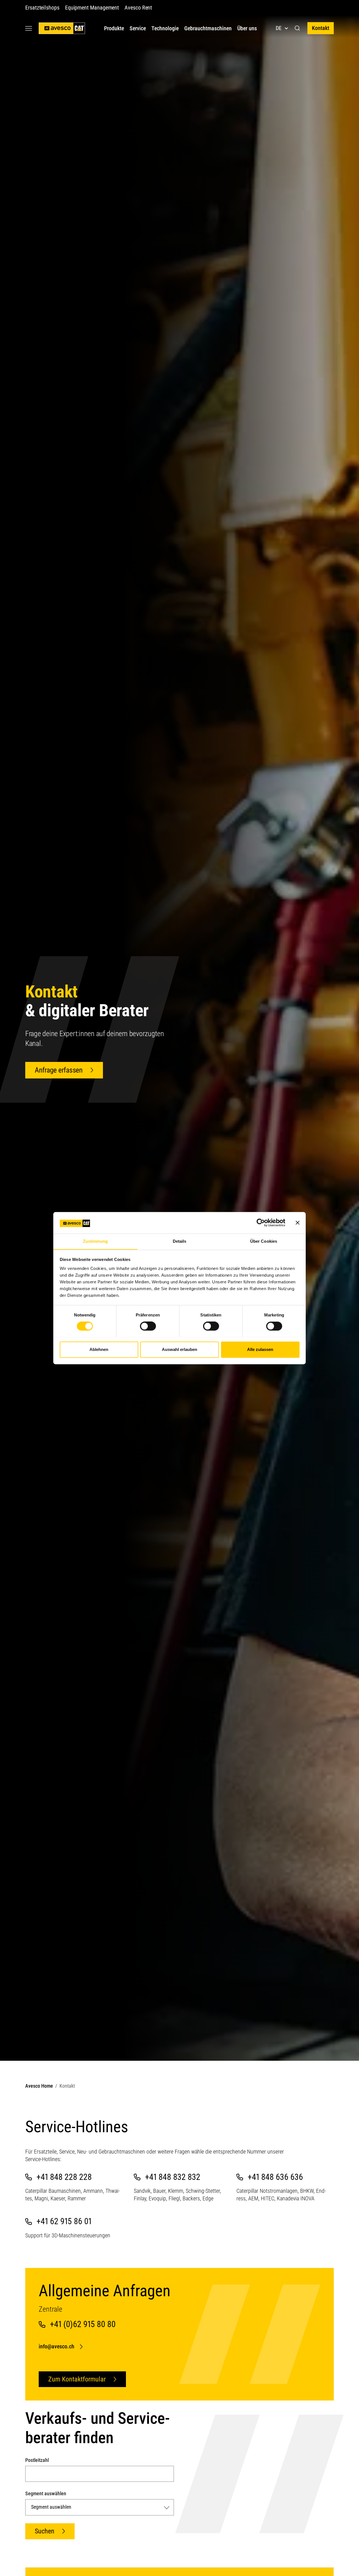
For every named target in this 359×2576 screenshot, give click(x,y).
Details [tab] (180, 1241)
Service (138, 28)
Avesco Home (39, 2086)
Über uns (247, 28)
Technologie (165, 28)
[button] (297, 28)
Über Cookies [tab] (264, 1241)
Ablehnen (99, 1349)
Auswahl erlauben (179, 1349)
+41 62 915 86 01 (64, 2221)
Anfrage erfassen (59, 1070)
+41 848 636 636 (275, 2177)
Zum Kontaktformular (77, 2379)
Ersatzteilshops (42, 8)
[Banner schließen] (298, 1223)
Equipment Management (92, 8)
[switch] (148, 1326)
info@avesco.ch (57, 2346)
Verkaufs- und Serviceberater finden (98, 2428)
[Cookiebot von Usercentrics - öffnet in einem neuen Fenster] (261, 1223)
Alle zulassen (260, 1349)
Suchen (45, 2531)
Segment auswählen (46, 2493)
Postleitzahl (37, 2460)
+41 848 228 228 (64, 2177)
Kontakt (321, 28)
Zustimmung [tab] (95, 1241)
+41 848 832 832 (173, 2177)
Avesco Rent (138, 8)
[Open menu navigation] (29, 28)
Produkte (114, 28)
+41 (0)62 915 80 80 (83, 2324)
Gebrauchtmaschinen (208, 28)
